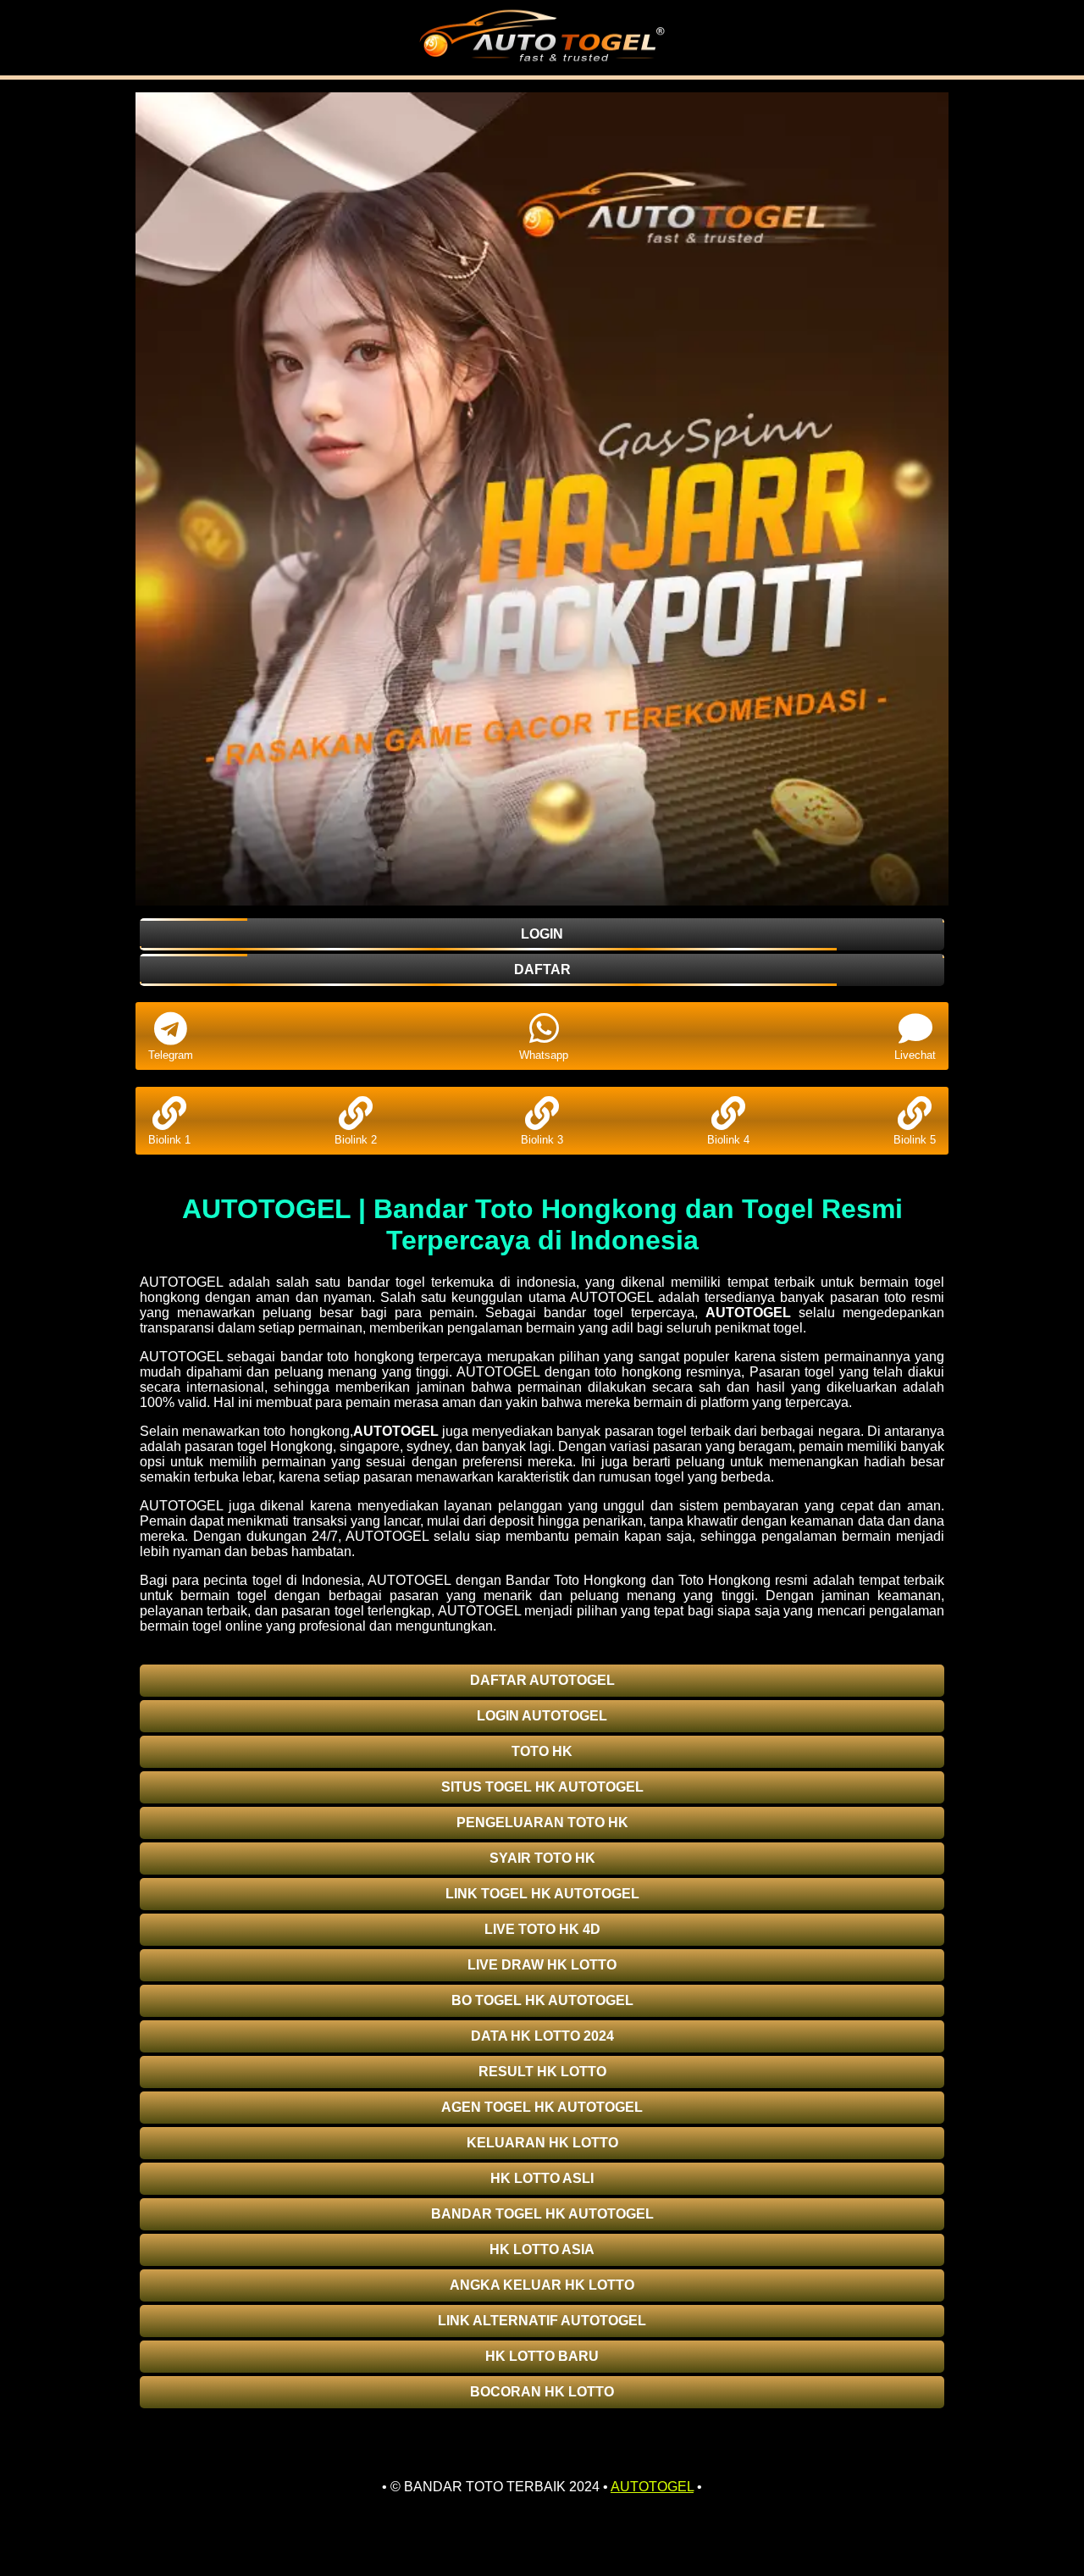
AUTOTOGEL (748, 1313)
